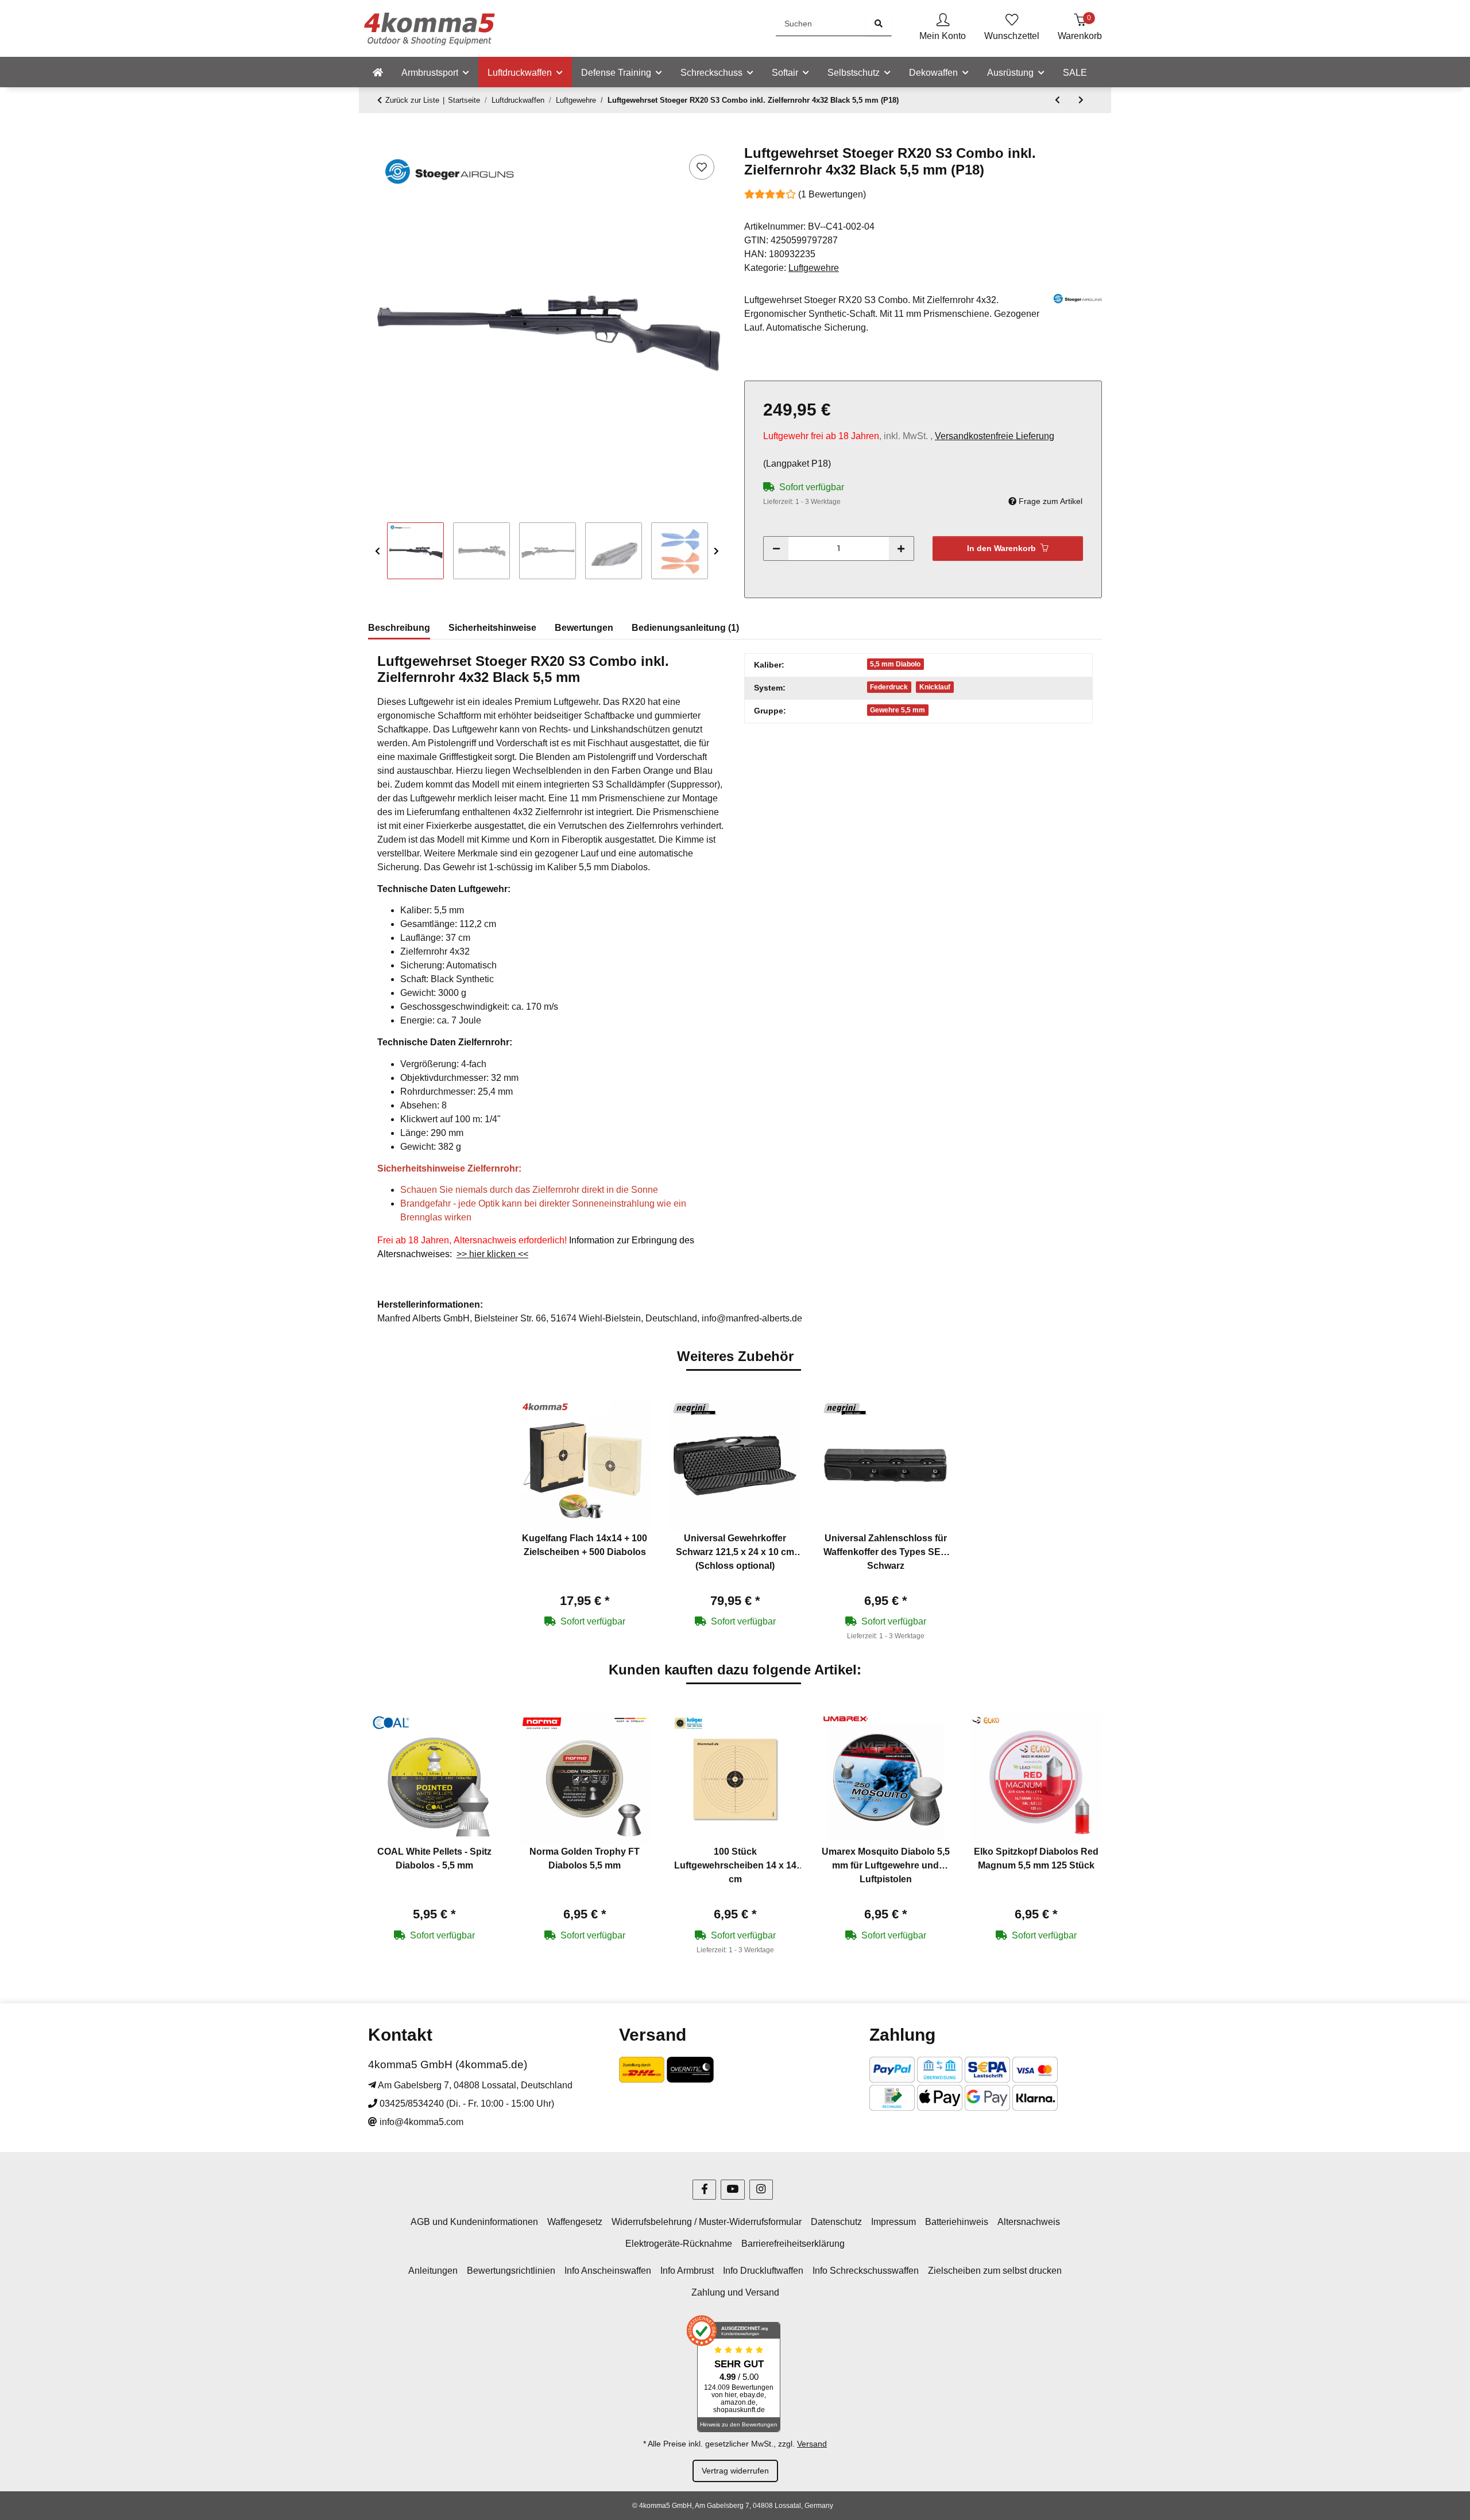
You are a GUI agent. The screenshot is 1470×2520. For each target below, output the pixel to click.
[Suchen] (879, 24)
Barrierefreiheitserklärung (793, 2244)
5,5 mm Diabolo (895, 664)
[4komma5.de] (378, 73)
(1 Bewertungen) (832, 194)
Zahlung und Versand (735, 2292)
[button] (943, 28)
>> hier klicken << (492, 1254)
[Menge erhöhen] (901, 548)
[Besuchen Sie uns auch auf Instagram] (761, 2190)
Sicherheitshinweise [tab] (492, 628)
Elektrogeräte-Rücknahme (679, 2244)
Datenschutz (836, 2222)
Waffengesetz (575, 2222)
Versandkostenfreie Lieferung (995, 436)
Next (716, 551)
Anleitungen (433, 2271)
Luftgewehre (814, 268)
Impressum (893, 2222)
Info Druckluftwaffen (763, 2271)
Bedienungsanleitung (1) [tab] (685, 628)
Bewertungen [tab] (584, 628)
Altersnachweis (1029, 2222)
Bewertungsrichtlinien (511, 2271)
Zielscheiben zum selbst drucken (995, 2271)
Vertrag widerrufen (735, 2471)
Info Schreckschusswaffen (866, 2271)
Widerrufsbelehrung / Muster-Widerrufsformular (707, 2222)
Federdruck (889, 687)
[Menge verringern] (776, 548)
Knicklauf (935, 687)
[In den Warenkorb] (377, 139)
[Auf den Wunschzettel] (702, 167)
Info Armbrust (687, 2271)
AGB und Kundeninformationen (474, 2222)
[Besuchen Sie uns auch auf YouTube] (732, 2190)
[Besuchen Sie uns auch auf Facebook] (704, 2190)
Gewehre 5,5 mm (898, 710)
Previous (378, 551)
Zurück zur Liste (412, 100)
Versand (812, 2444)
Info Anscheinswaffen (608, 2271)
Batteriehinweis (957, 2222)
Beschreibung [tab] (399, 628)
